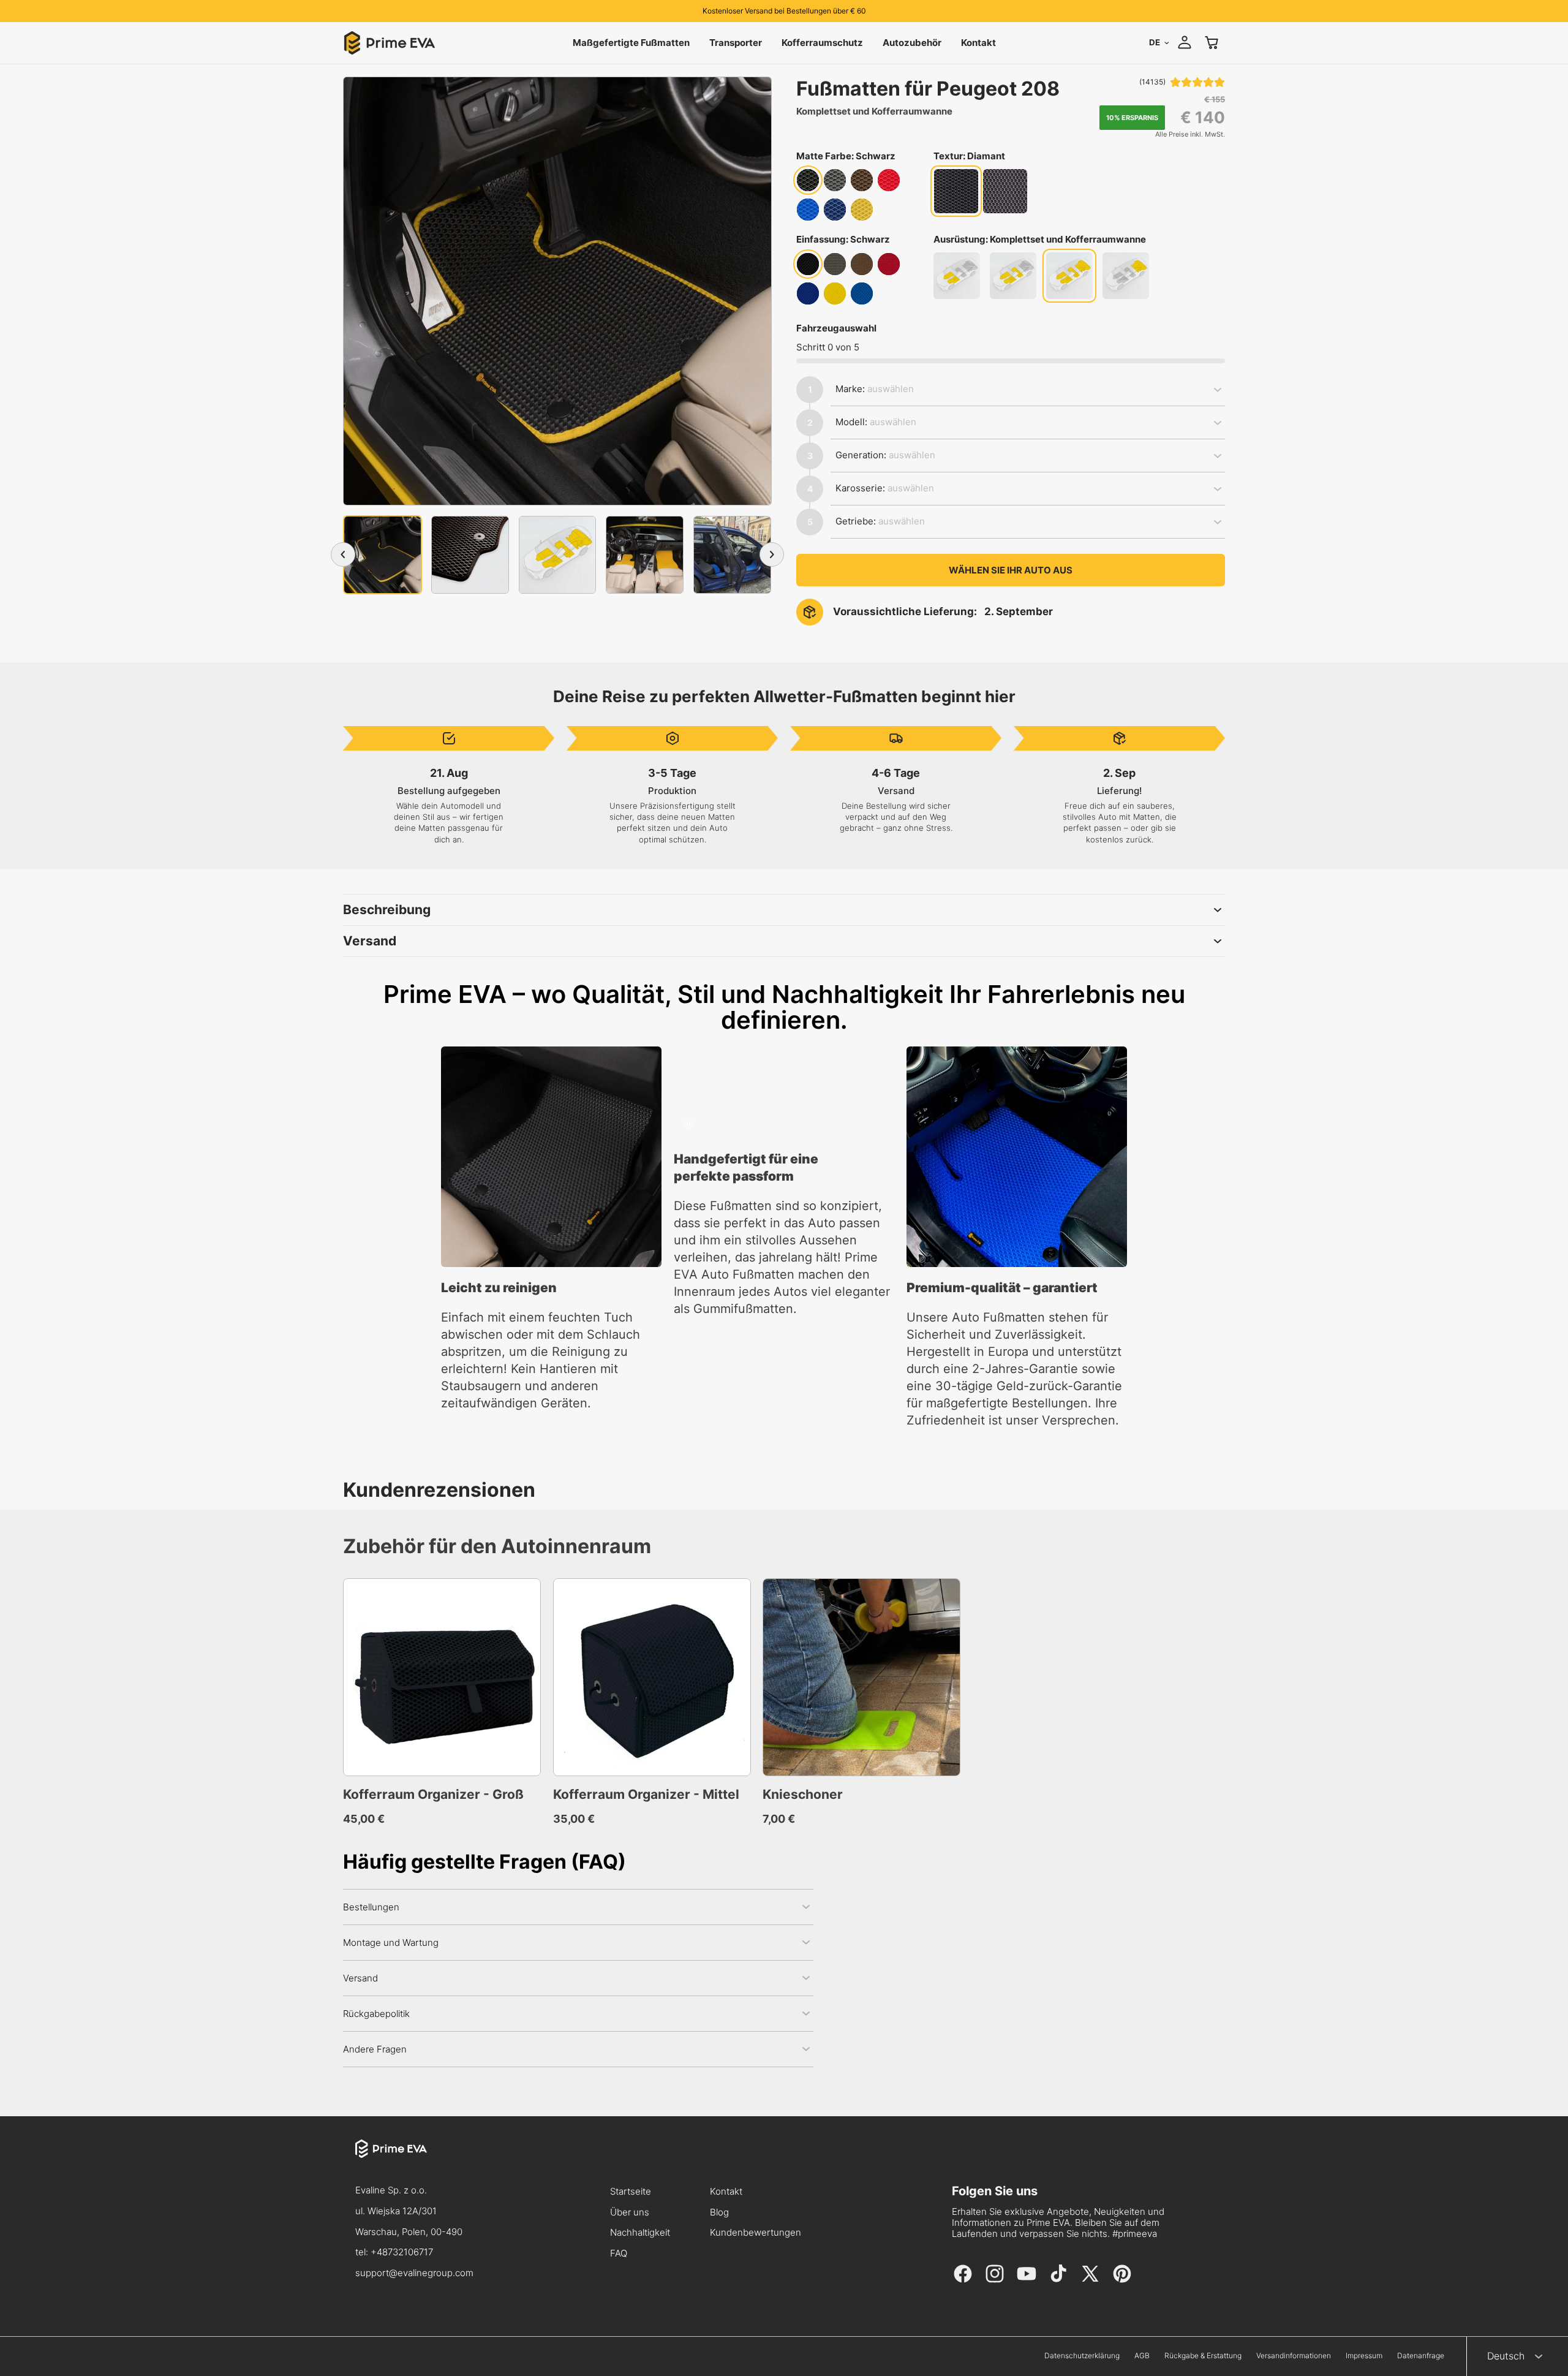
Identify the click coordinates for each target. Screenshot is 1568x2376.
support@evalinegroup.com (414, 2273)
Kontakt (726, 2192)
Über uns (630, 2213)
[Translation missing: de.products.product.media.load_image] (383, 555)
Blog (719, 2213)
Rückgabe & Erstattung (1203, 2356)
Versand (370, 941)
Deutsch (1506, 2356)
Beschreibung (387, 910)
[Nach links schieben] (343, 554)
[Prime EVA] (414, 2160)
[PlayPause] (688, 1124)
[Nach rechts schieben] (772, 554)
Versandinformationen (1294, 2356)
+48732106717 (402, 2252)
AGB (1142, 2356)
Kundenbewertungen (756, 2233)
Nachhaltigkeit (640, 2233)
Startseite (631, 2192)
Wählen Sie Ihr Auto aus (1011, 570)
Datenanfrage (1421, 2356)
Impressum (1364, 2356)
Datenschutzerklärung (1082, 2356)
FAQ (619, 2254)
